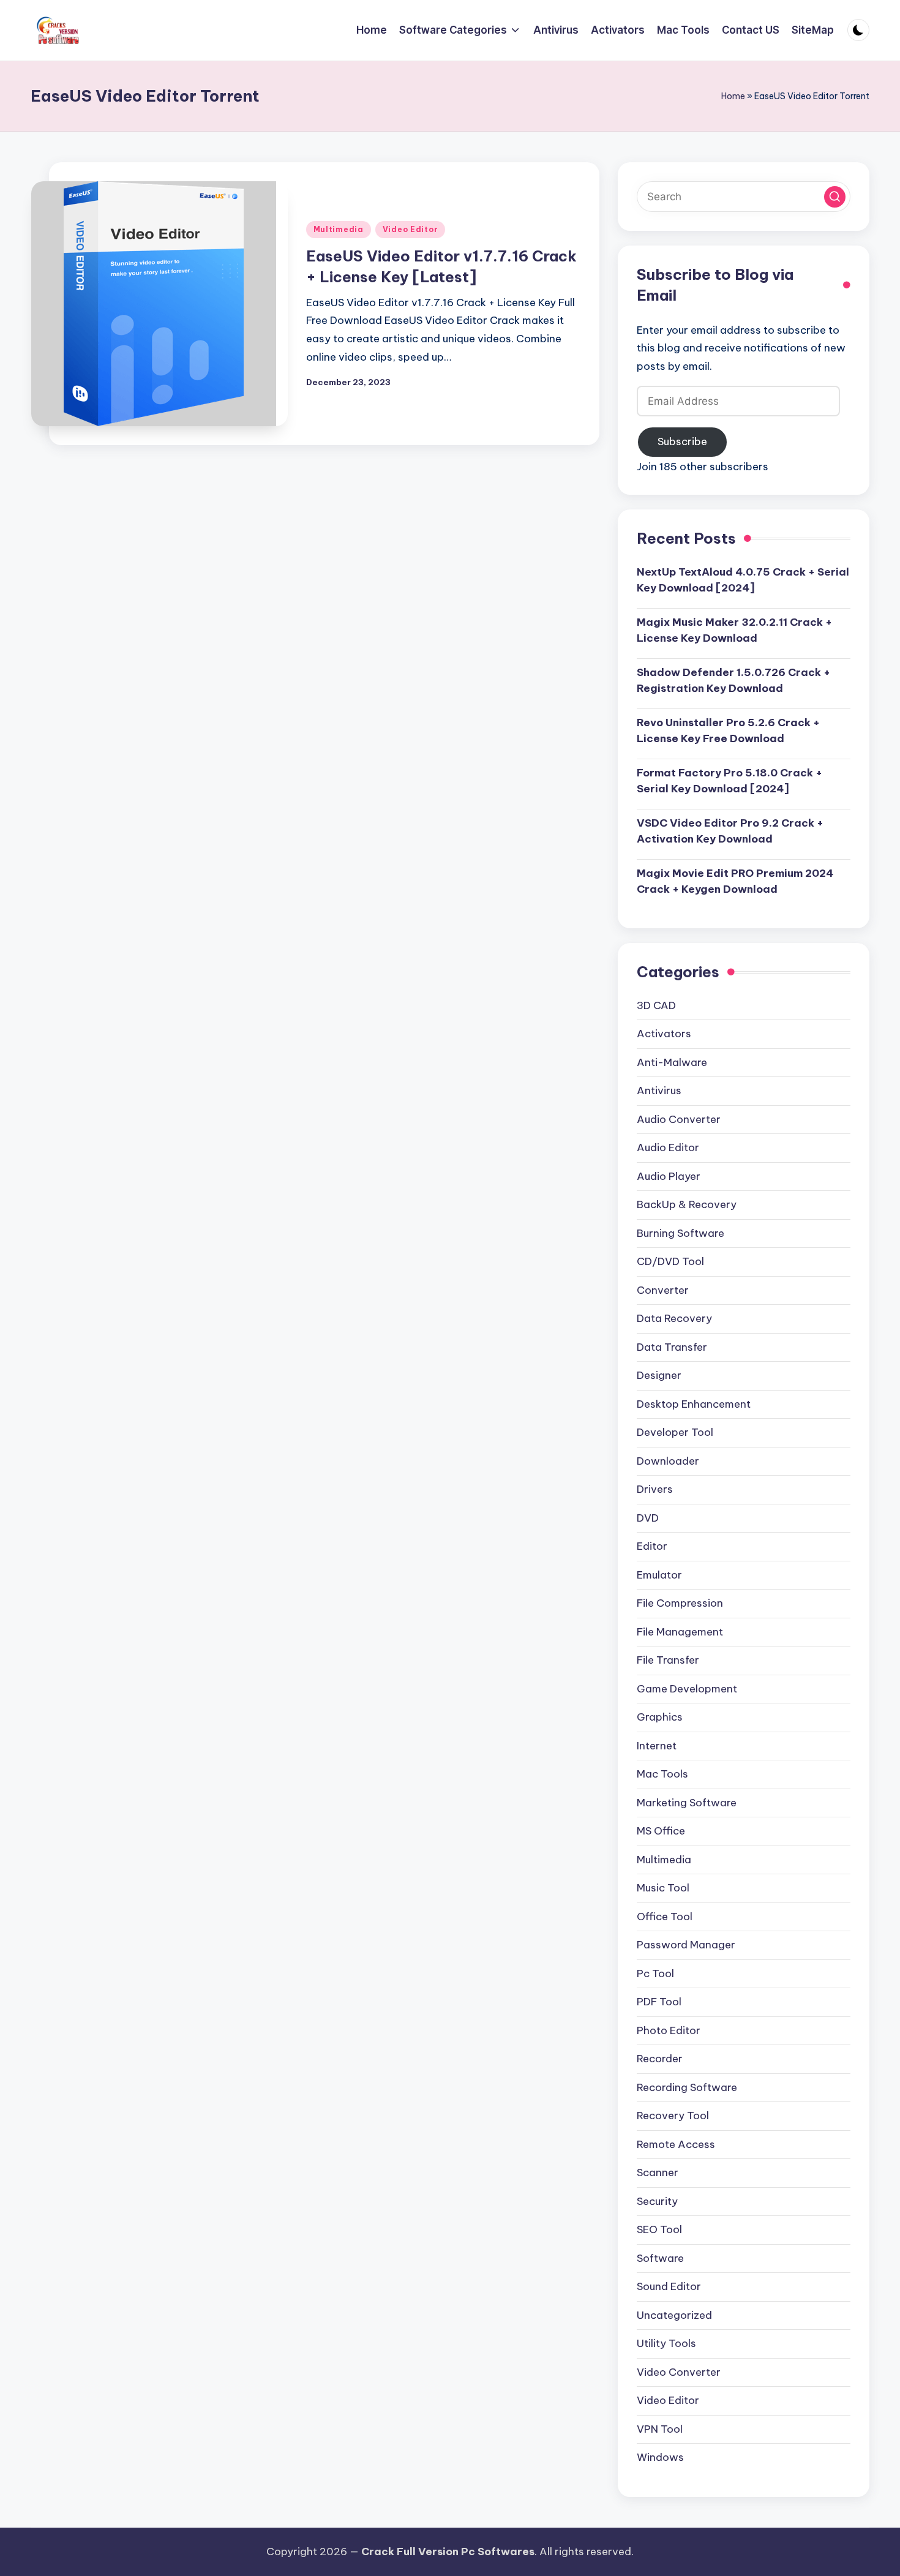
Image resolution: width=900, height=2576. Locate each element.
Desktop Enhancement (694, 1404)
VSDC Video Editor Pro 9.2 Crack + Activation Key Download (730, 831)
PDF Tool (659, 2002)
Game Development (687, 1689)
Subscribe (682, 441)
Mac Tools (662, 1774)
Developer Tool (675, 1432)
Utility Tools (666, 2343)
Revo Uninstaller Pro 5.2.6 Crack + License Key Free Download (728, 730)
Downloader (668, 1461)
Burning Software (681, 1233)
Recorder (660, 2059)
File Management (680, 1632)
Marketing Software (687, 1803)
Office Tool (665, 1917)
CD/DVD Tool (670, 1261)
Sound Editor (669, 2286)
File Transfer (668, 1660)
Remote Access (676, 2144)
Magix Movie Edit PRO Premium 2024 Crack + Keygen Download (735, 881)
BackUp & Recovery (687, 1204)
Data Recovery (674, 1318)
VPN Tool (660, 2429)
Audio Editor (668, 1147)
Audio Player (669, 1176)
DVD (648, 1518)
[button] (835, 197)
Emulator (659, 1575)
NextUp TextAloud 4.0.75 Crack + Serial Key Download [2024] (743, 580)
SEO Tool (659, 2229)
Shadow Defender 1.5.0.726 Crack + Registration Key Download (733, 680)
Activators (664, 1034)
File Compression (680, 1603)
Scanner (658, 2172)
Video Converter (679, 2372)
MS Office (661, 1831)
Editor (652, 1546)
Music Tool (663, 1888)
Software (660, 2258)
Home (733, 96)
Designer (659, 1375)
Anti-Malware (672, 1062)
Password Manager (686, 1945)
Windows (660, 2457)
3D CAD (656, 1005)
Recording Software (687, 2087)
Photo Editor (669, 2030)
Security (657, 2201)
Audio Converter (679, 1119)
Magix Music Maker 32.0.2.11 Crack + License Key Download (734, 630)
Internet (657, 1746)
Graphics (660, 1717)
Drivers (655, 1489)
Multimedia (339, 229)
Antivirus (659, 1091)
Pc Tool (655, 1973)
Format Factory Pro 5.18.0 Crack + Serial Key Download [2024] (729, 781)
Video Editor (411, 229)
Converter (663, 1290)
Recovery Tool (673, 2116)
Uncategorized (674, 2315)
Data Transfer (672, 1347)
